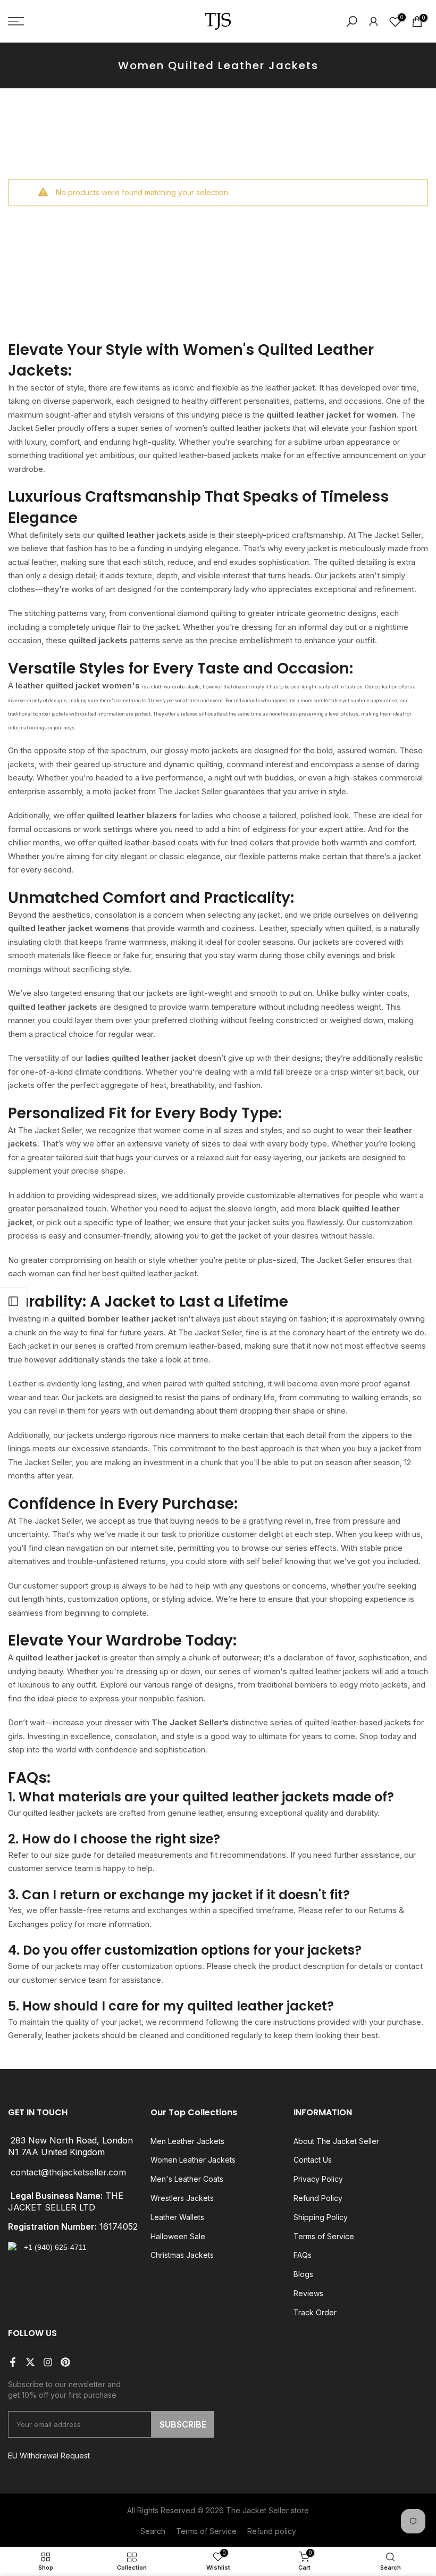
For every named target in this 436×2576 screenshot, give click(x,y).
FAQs (303, 2255)
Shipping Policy (321, 2217)
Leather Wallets (177, 2217)
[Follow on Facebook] (13, 2362)
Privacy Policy (318, 2179)
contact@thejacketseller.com (68, 2172)
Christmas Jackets (182, 2255)
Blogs (303, 2274)
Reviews (308, 2293)
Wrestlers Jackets (182, 2198)
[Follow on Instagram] (48, 2362)
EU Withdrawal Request (49, 2455)
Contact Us (313, 2160)
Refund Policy (318, 2198)
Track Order (315, 2312)
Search (153, 2531)
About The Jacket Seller (336, 2141)
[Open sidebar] (13, 1301)
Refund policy (272, 2531)
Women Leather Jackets (193, 2160)
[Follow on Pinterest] (65, 2362)
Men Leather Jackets (187, 2141)
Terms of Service (324, 2236)
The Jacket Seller (257, 2510)
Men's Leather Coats (187, 2179)
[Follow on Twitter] (30, 2362)
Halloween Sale (178, 2236)
